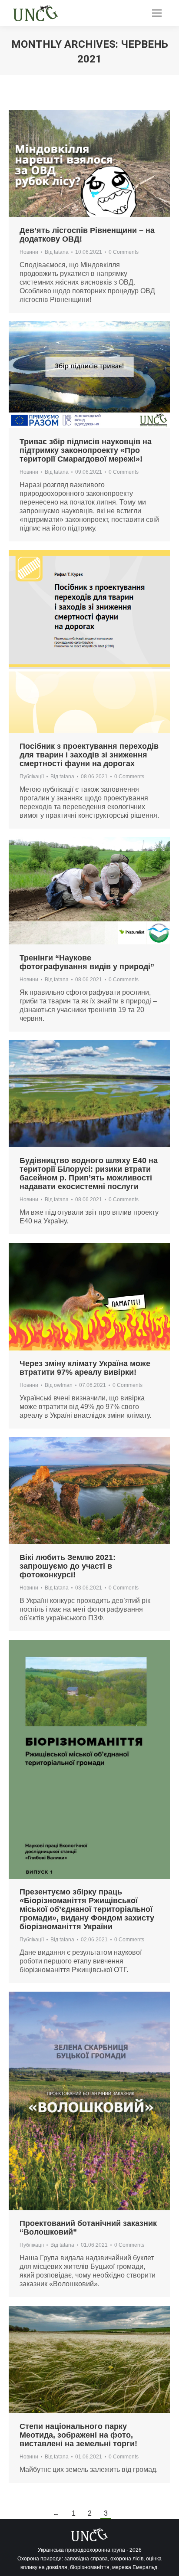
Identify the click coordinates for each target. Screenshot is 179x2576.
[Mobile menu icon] (157, 13)
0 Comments (124, 252)
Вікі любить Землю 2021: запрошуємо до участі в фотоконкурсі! (68, 1566)
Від (57, 252)
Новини (29, 252)
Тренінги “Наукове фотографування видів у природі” (87, 962)
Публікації (32, 777)
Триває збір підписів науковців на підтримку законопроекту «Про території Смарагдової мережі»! (86, 450)
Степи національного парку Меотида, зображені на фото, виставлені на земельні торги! (78, 2435)
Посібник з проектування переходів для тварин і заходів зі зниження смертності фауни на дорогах (89, 755)
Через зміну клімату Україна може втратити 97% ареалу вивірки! (85, 1368)
